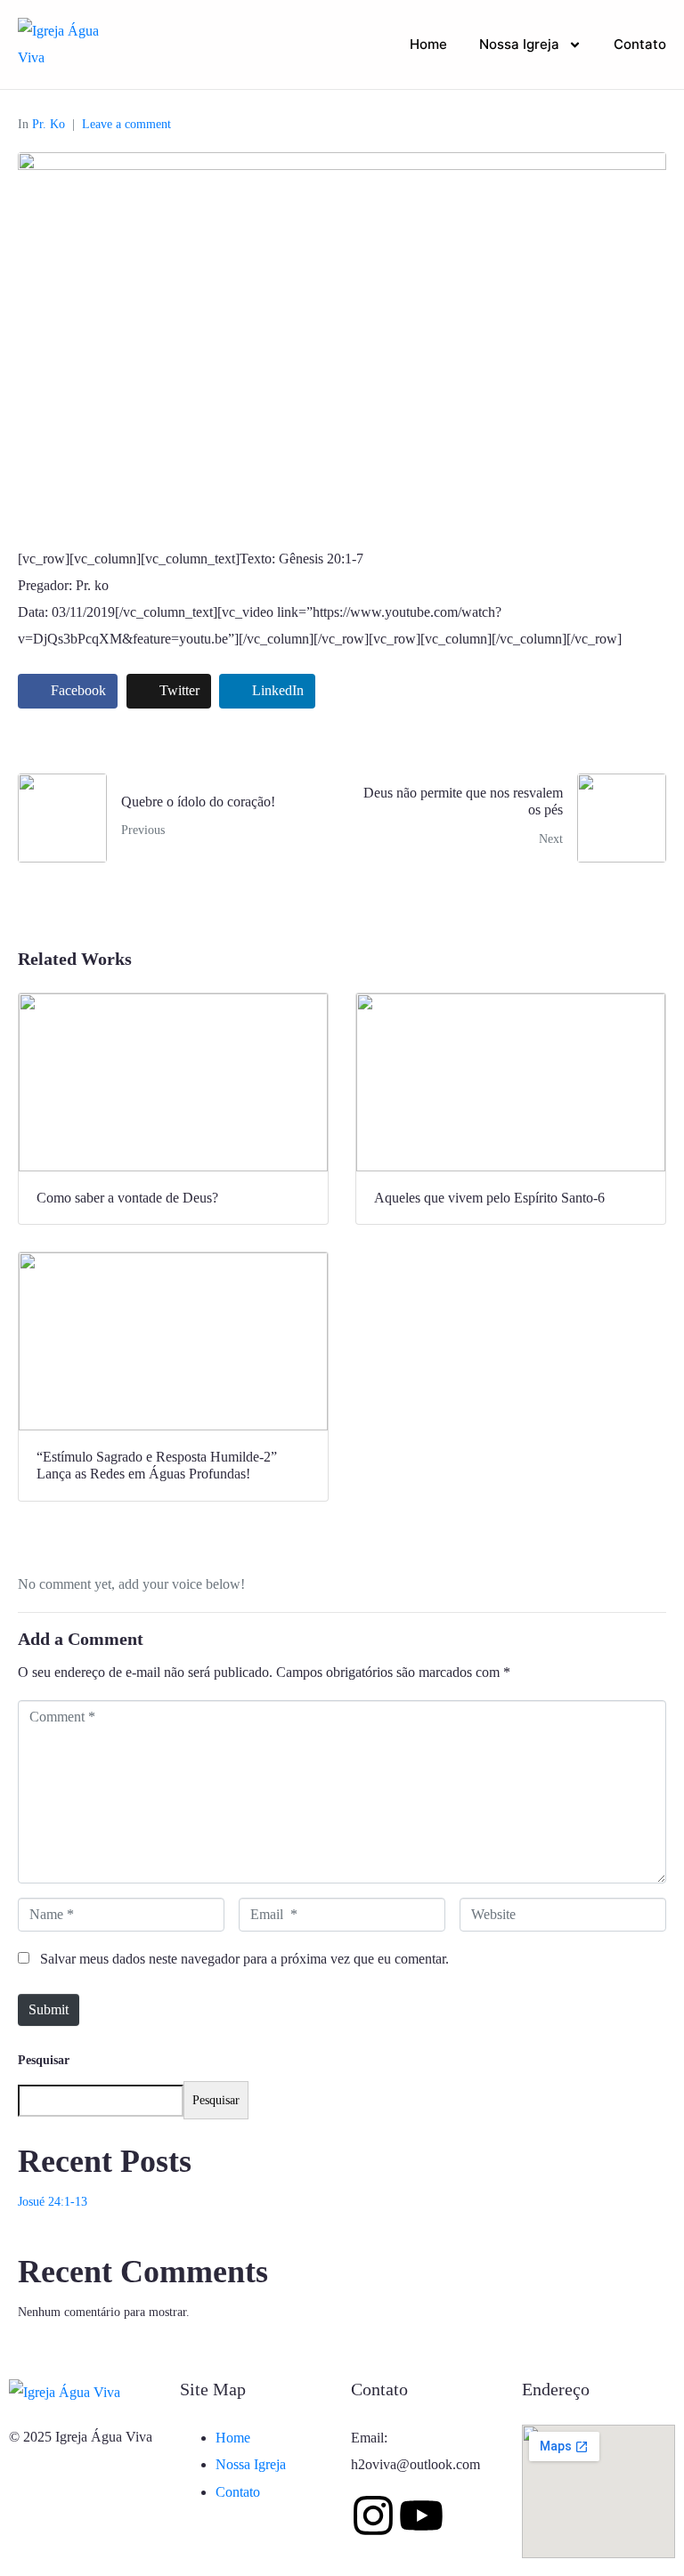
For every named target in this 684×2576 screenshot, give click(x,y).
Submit (49, 2009)
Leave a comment (126, 124)
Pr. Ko (49, 124)
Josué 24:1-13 (53, 2202)
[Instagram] (373, 2515)
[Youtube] (421, 2515)
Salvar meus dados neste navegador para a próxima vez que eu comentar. (244, 1959)
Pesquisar (44, 2060)
